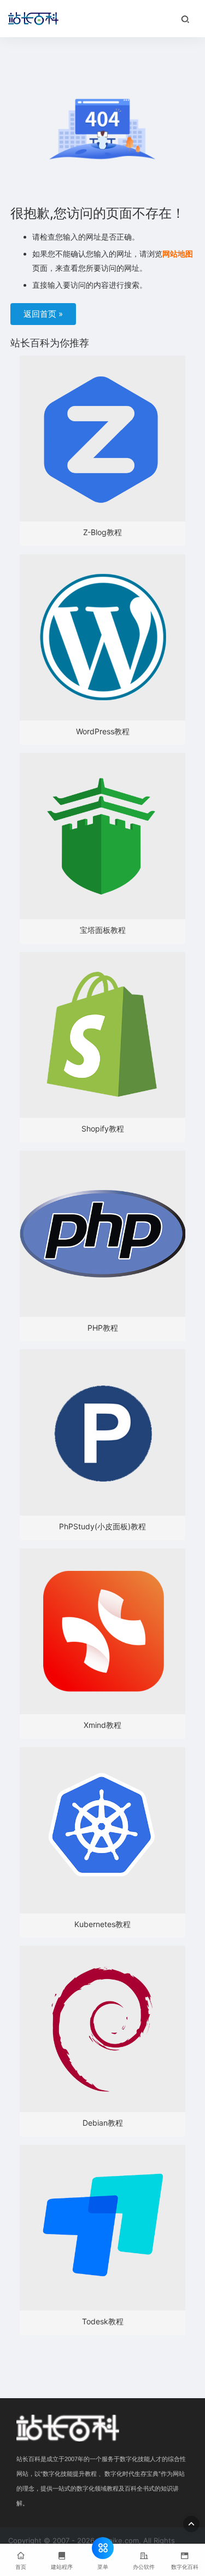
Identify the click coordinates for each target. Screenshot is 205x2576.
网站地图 (178, 254)
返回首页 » (43, 314)
